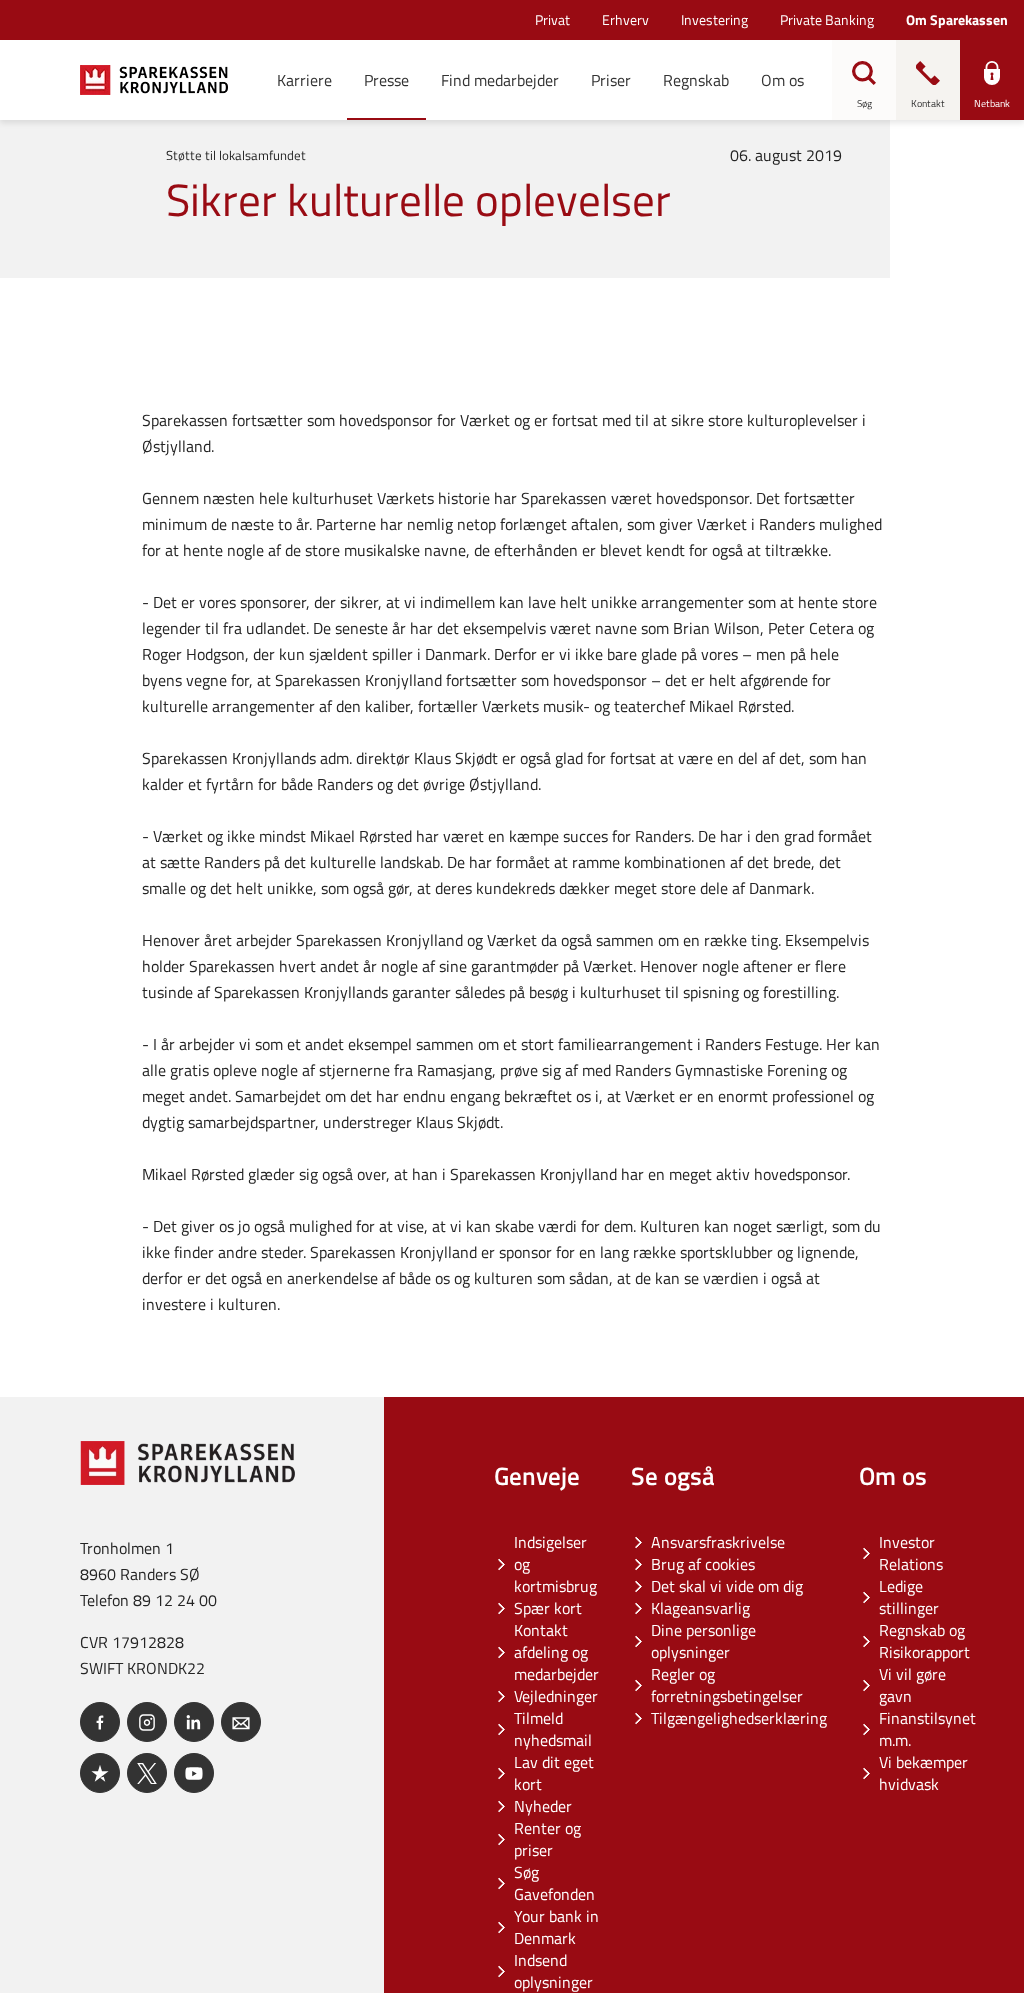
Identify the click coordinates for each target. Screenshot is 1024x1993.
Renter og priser (547, 1839)
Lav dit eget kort (554, 1773)
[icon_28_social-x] (147, 1773)
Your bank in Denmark (556, 1927)
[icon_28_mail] (241, 1722)
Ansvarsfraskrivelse (718, 1542)
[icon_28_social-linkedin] (194, 1722)
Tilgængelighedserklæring (739, 1718)
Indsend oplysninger (553, 1971)
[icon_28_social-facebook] (100, 1722)
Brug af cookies (703, 1564)
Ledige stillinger (909, 1597)
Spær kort (548, 1608)
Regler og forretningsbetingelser (727, 1685)
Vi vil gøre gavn (912, 1685)
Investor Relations (911, 1553)
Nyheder (543, 1806)
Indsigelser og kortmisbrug (555, 1564)
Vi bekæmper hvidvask (923, 1773)
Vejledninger (556, 1696)
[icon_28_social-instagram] (147, 1722)
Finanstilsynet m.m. (927, 1729)
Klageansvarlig (700, 1608)
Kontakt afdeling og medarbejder (556, 1652)
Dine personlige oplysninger (703, 1641)
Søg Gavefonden (554, 1883)
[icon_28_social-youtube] (194, 1773)
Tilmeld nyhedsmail (553, 1729)
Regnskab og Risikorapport (924, 1641)
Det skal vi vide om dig (727, 1586)
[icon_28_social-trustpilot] (100, 1773)
